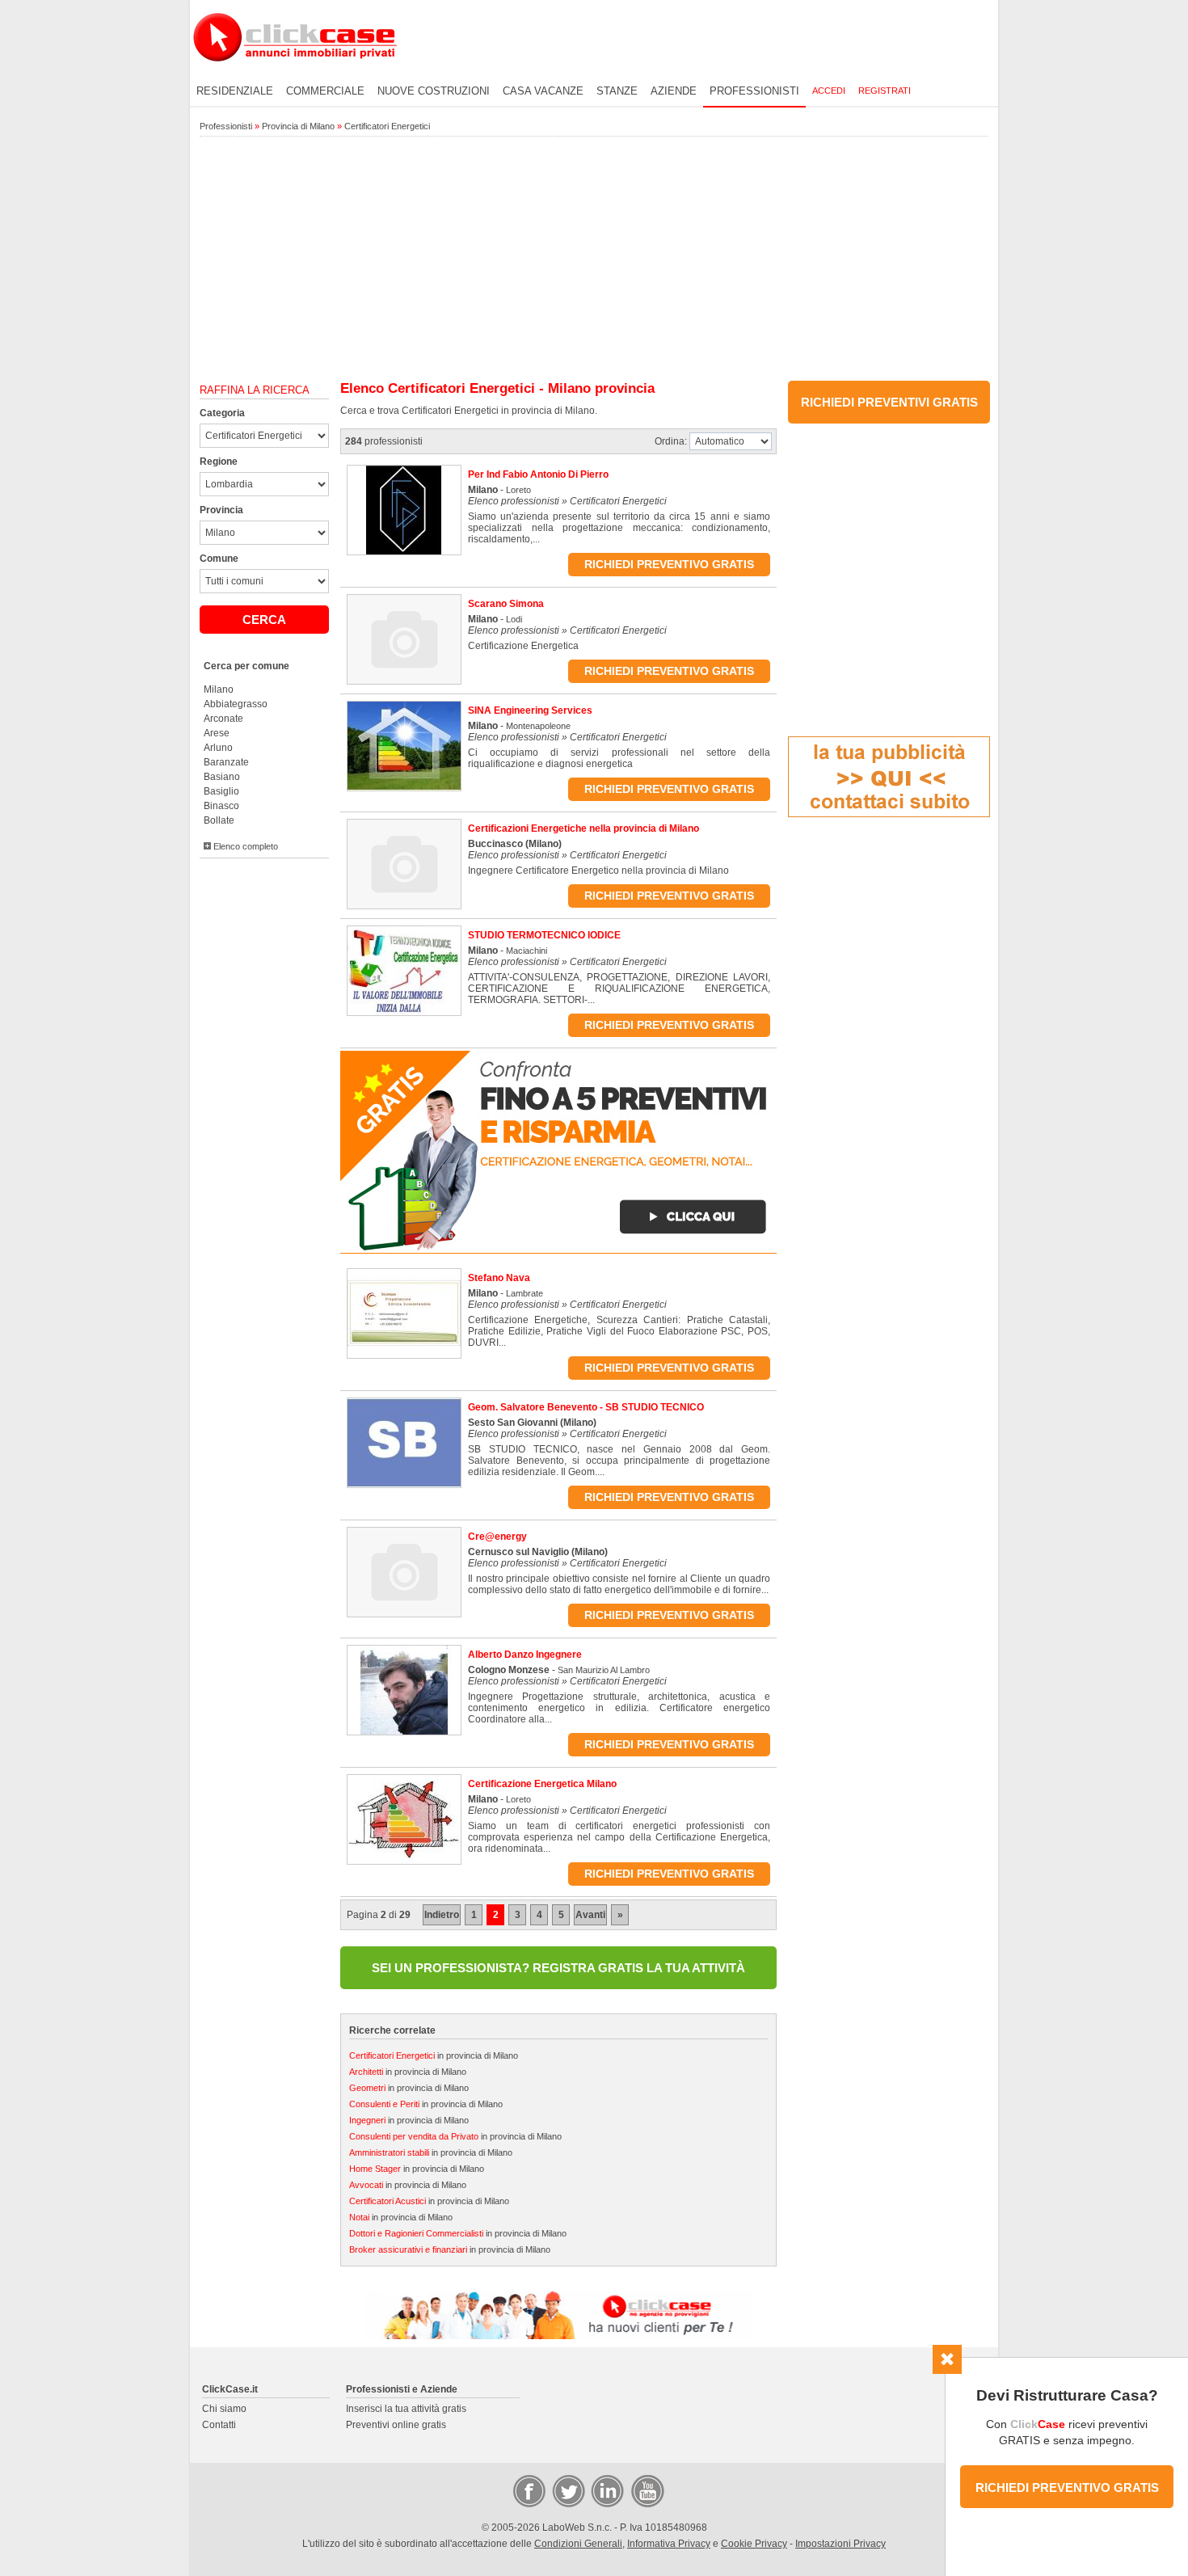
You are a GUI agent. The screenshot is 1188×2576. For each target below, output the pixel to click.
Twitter (567, 2490)
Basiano (222, 777)
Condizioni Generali (578, 2544)
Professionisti (754, 91)
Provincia (221, 510)
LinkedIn (606, 2490)
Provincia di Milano (298, 126)
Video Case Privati (647, 2490)
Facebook (529, 2490)
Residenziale (235, 91)
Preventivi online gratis (396, 2425)
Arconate (223, 719)
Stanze (617, 91)
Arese (217, 733)
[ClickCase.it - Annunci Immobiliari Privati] (295, 73)
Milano (219, 689)
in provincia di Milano (434, 2055)
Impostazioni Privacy (840, 2544)
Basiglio (221, 791)
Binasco (221, 806)
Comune (219, 559)
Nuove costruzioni (434, 91)
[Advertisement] (594, 259)
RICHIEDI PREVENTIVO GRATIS (1067, 2487)
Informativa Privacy (669, 2544)
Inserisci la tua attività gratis (406, 2409)
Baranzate (226, 762)
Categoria (222, 413)
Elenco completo (244, 846)
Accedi (829, 91)
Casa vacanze (543, 91)
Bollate (219, 820)
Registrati (885, 91)
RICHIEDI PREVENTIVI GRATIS (889, 402)
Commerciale (325, 91)
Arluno (218, 748)
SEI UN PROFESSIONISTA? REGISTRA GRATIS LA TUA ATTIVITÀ (558, 1968)
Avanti (590, 1915)
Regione (219, 462)
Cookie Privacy (754, 2544)
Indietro (442, 1915)
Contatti (219, 2425)
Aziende (674, 91)
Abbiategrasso (236, 704)
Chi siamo (224, 2409)
